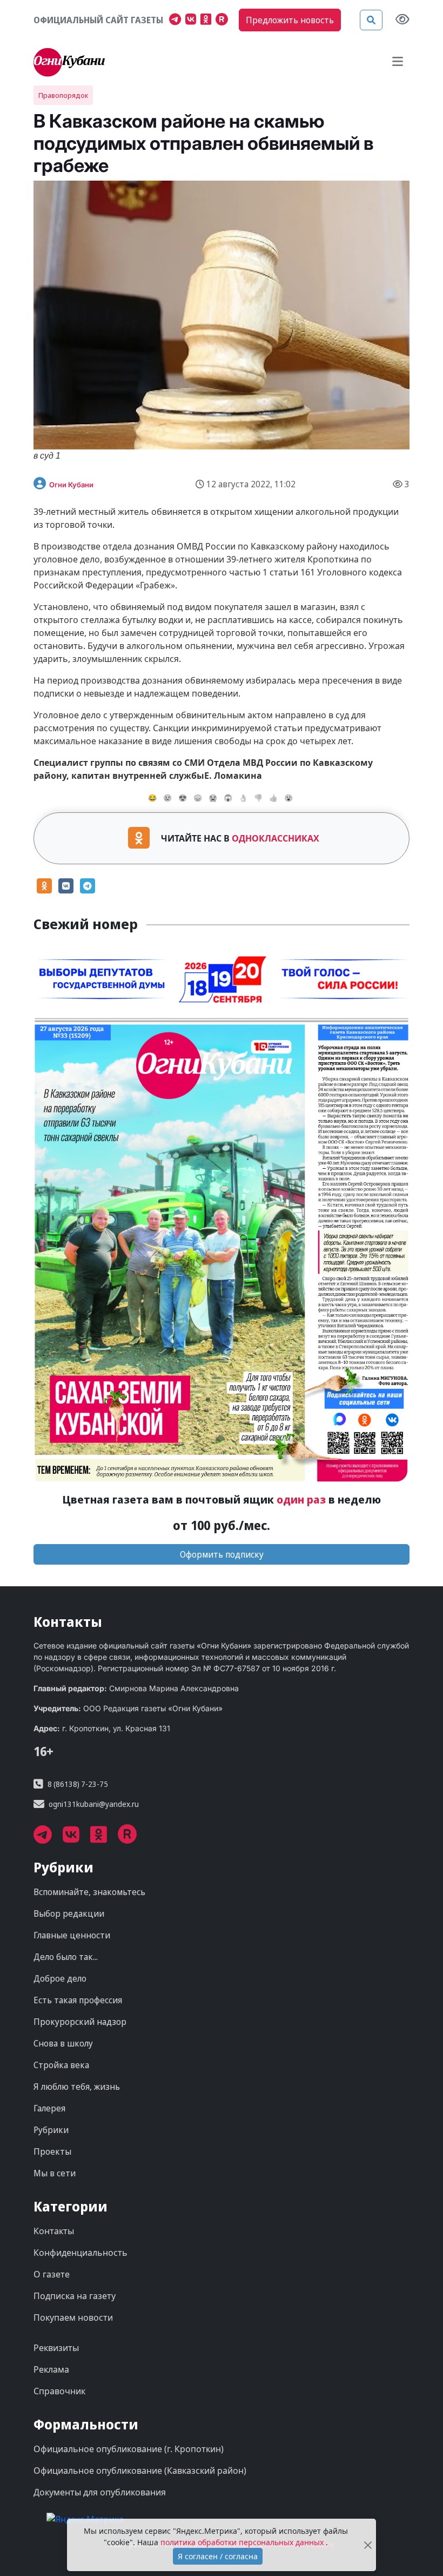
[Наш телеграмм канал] (177, 21)
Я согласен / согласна (218, 2556)
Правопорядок (63, 95)
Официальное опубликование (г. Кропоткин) (129, 2449)
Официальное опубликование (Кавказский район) (140, 2471)
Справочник (59, 2391)
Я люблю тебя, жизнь (77, 2087)
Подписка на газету (75, 2296)
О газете (52, 2274)
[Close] (368, 2545)
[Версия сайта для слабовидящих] (402, 20)
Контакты (54, 2231)
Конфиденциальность (80, 2253)
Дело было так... (66, 1957)
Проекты (52, 2151)
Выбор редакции (69, 1913)
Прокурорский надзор (80, 2022)
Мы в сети (55, 2173)
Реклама (51, 2369)
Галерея (49, 2108)
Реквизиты (56, 2348)
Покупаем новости (73, 2317)
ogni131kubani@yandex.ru (94, 1804)
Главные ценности (72, 1935)
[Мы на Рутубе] (224, 21)
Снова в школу (63, 2043)
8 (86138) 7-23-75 (78, 1784)
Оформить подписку (222, 1554)
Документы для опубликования (100, 2492)
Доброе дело (60, 1978)
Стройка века (61, 2065)
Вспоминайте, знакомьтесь (89, 1892)
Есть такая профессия (78, 2000)
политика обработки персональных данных (243, 2542)
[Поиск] (371, 20)
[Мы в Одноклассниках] (208, 21)
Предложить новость (290, 20)
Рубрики (51, 2130)
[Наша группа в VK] (193, 21)
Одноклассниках (276, 838)
